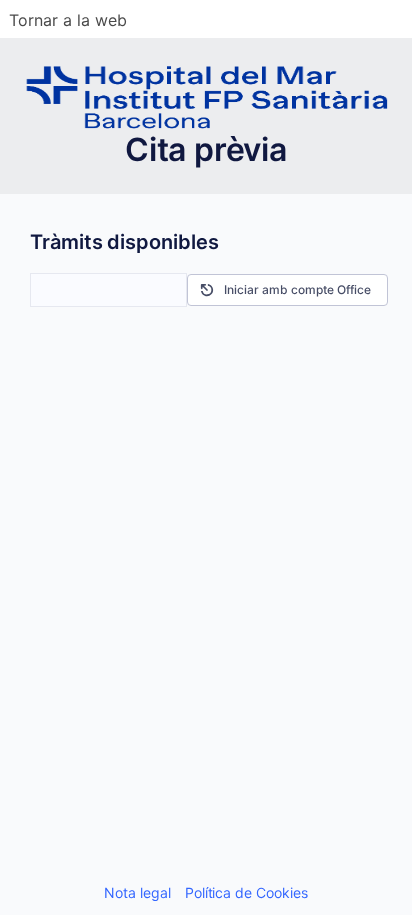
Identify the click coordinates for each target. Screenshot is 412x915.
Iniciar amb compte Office (297, 289)
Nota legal (137, 892)
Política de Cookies (246, 892)
